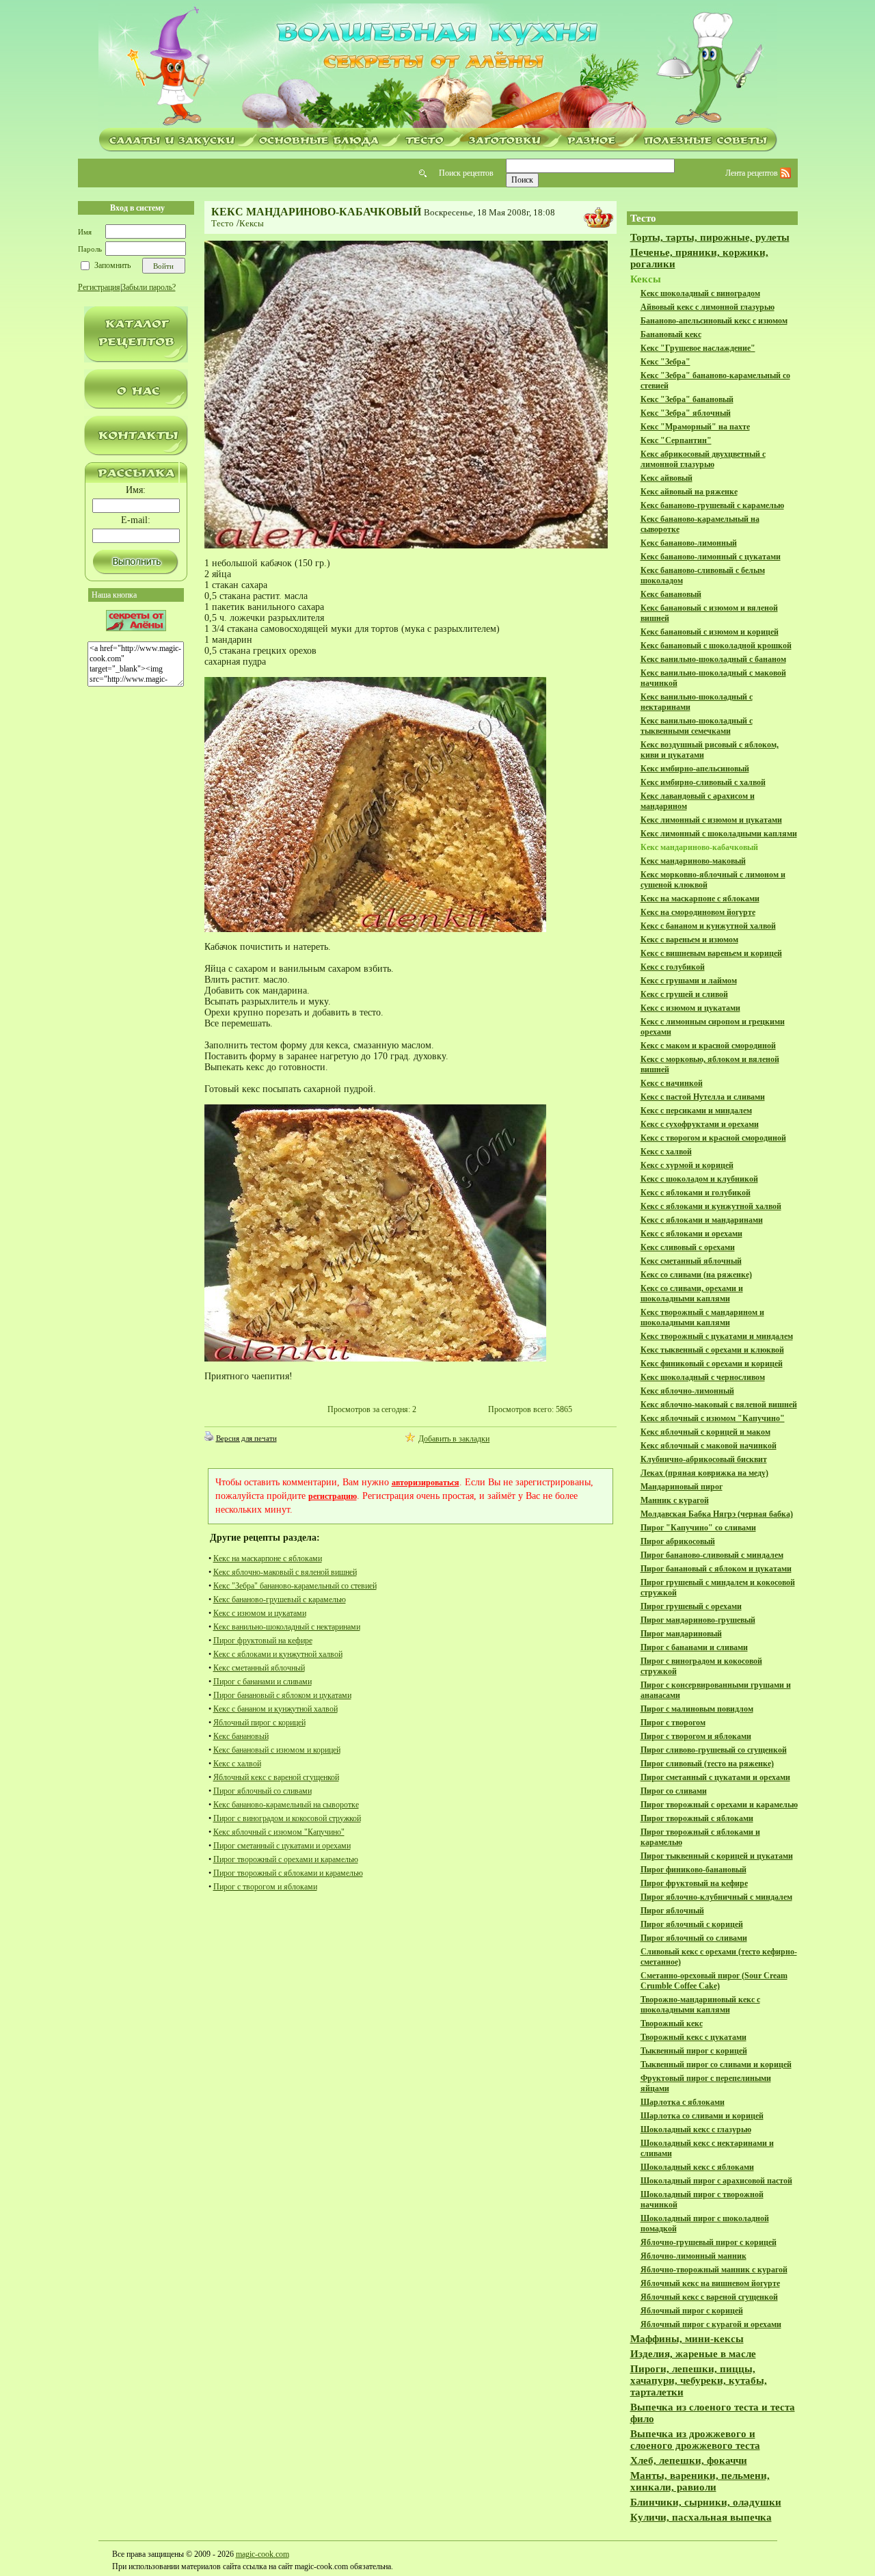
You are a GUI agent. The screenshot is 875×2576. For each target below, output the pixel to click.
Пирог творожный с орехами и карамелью (286, 1859)
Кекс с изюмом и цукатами (260, 1613)
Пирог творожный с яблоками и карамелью (288, 1873)
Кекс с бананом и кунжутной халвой (275, 1709)
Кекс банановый (241, 1736)
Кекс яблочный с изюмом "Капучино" (279, 1832)
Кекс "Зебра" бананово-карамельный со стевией (295, 1586)
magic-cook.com (262, 2554)
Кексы (252, 223)
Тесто (223, 223)
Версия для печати (246, 1438)
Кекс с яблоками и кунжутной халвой (278, 1654)
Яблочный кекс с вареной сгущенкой (276, 1777)
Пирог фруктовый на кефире (263, 1641)
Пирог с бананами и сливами (262, 1682)
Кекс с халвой (237, 1764)
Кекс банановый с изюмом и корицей (277, 1750)
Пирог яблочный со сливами (262, 1791)
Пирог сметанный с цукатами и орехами (282, 1846)
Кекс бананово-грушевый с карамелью (280, 1599)
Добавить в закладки (454, 1439)
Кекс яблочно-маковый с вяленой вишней (285, 1572)
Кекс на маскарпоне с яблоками (268, 1558)
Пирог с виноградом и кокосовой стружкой (287, 1818)
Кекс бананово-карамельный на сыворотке (286, 1805)
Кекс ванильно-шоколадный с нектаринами (287, 1627)
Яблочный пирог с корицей (259, 1723)
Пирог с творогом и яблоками (265, 1887)
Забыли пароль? (149, 287)
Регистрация (99, 287)
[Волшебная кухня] (437, 66)
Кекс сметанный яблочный (259, 1668)
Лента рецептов (753, 173)
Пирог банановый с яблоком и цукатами (282, 1695)
